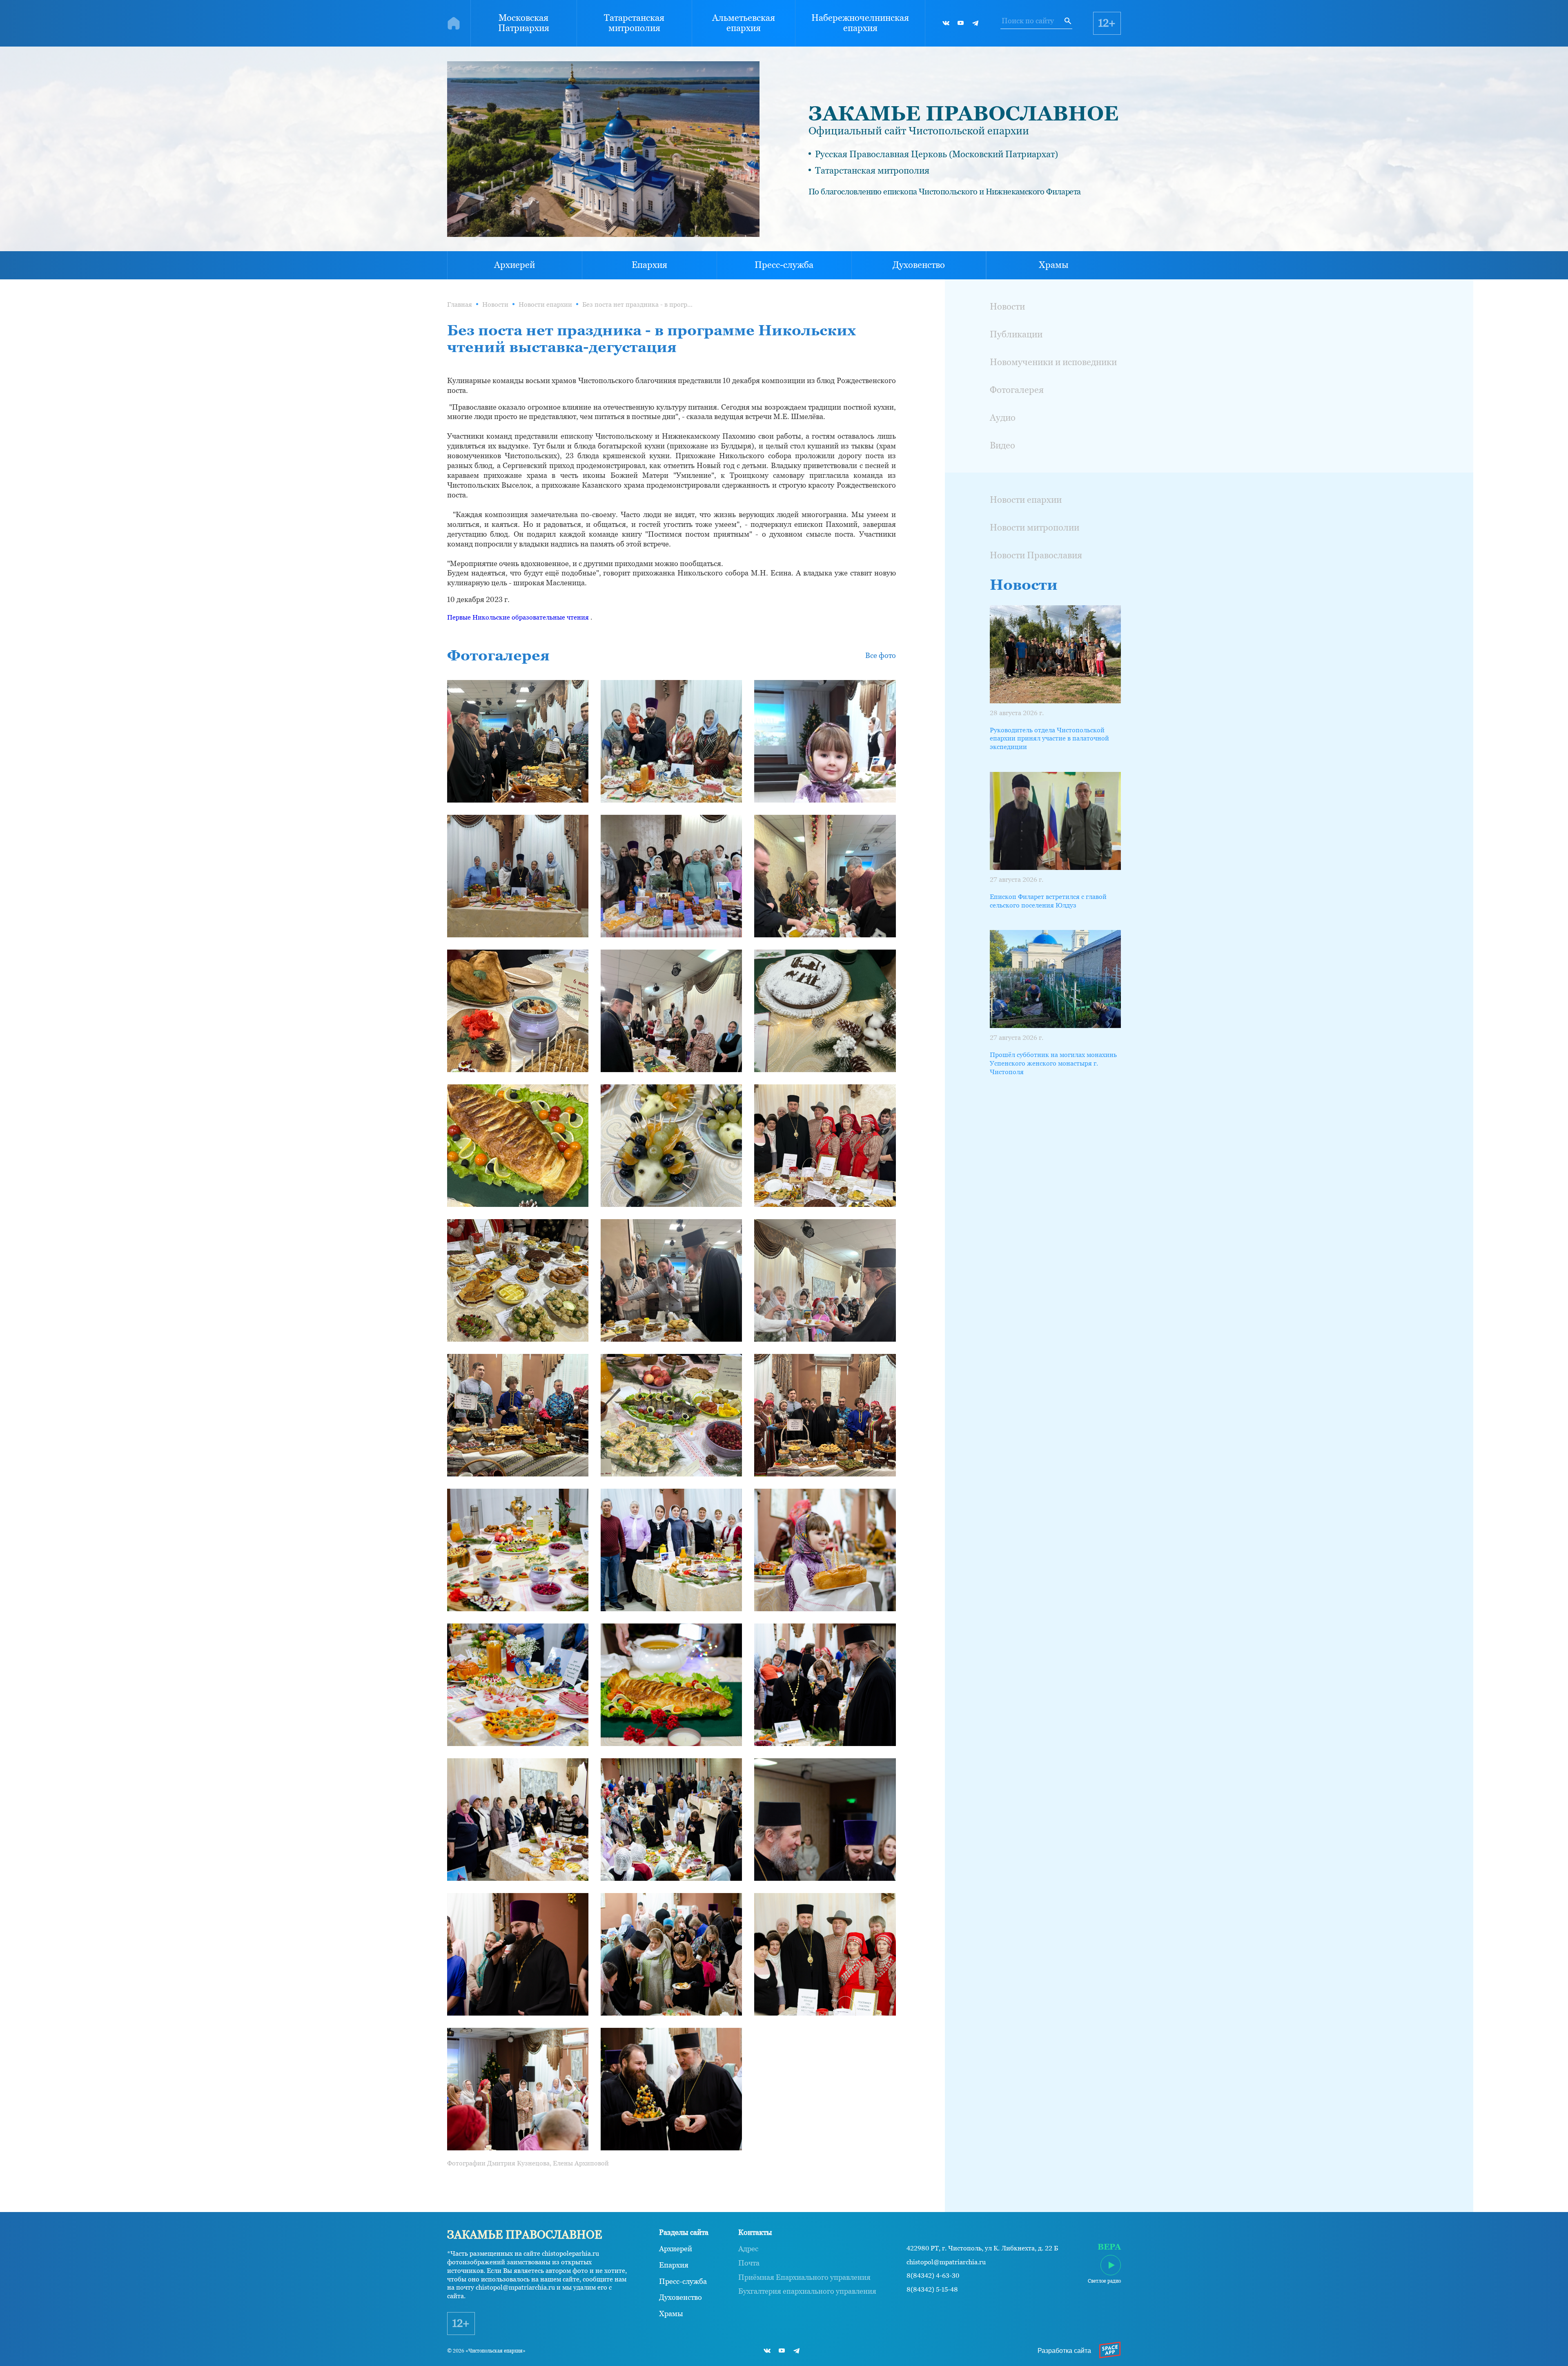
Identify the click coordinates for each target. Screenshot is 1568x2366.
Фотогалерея (1017, 390)
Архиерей (514, 265)
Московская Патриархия (524, 23)
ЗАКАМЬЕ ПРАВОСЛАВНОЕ (963, 113)
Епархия (649, 265)
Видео (1002, 445)
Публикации (1016, 334)
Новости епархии (545, 304)
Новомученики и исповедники (1053, 362)
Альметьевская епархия (744, 23)
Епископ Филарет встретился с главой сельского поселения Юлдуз (1048, 901)
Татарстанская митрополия (634, 23)
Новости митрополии (1035, 527)
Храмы (1054, 265)
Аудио (1003, 418)
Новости (495, 304)
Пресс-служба (784, 265)
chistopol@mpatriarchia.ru (946, 2262)
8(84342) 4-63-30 (933, 2276)
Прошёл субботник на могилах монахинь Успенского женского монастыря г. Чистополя (1053, 1063)
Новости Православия (1036, 555)
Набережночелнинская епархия (860, 23)
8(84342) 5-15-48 (932, 2290)
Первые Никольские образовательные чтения (518, 617)
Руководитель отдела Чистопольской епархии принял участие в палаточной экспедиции (1049, 739)
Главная (460, 304)
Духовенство (919, 265)
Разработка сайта (1064, 2351)
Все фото (881, 655)
